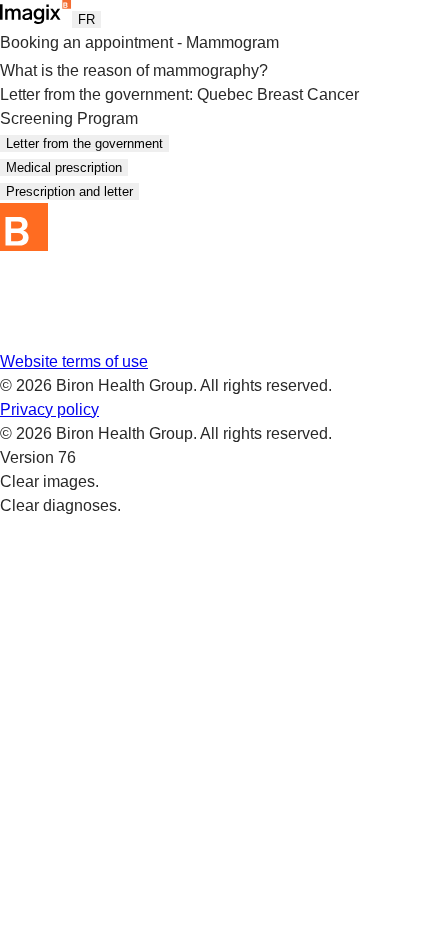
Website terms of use (74, 361)
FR (86, 19)
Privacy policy (49, 409)
